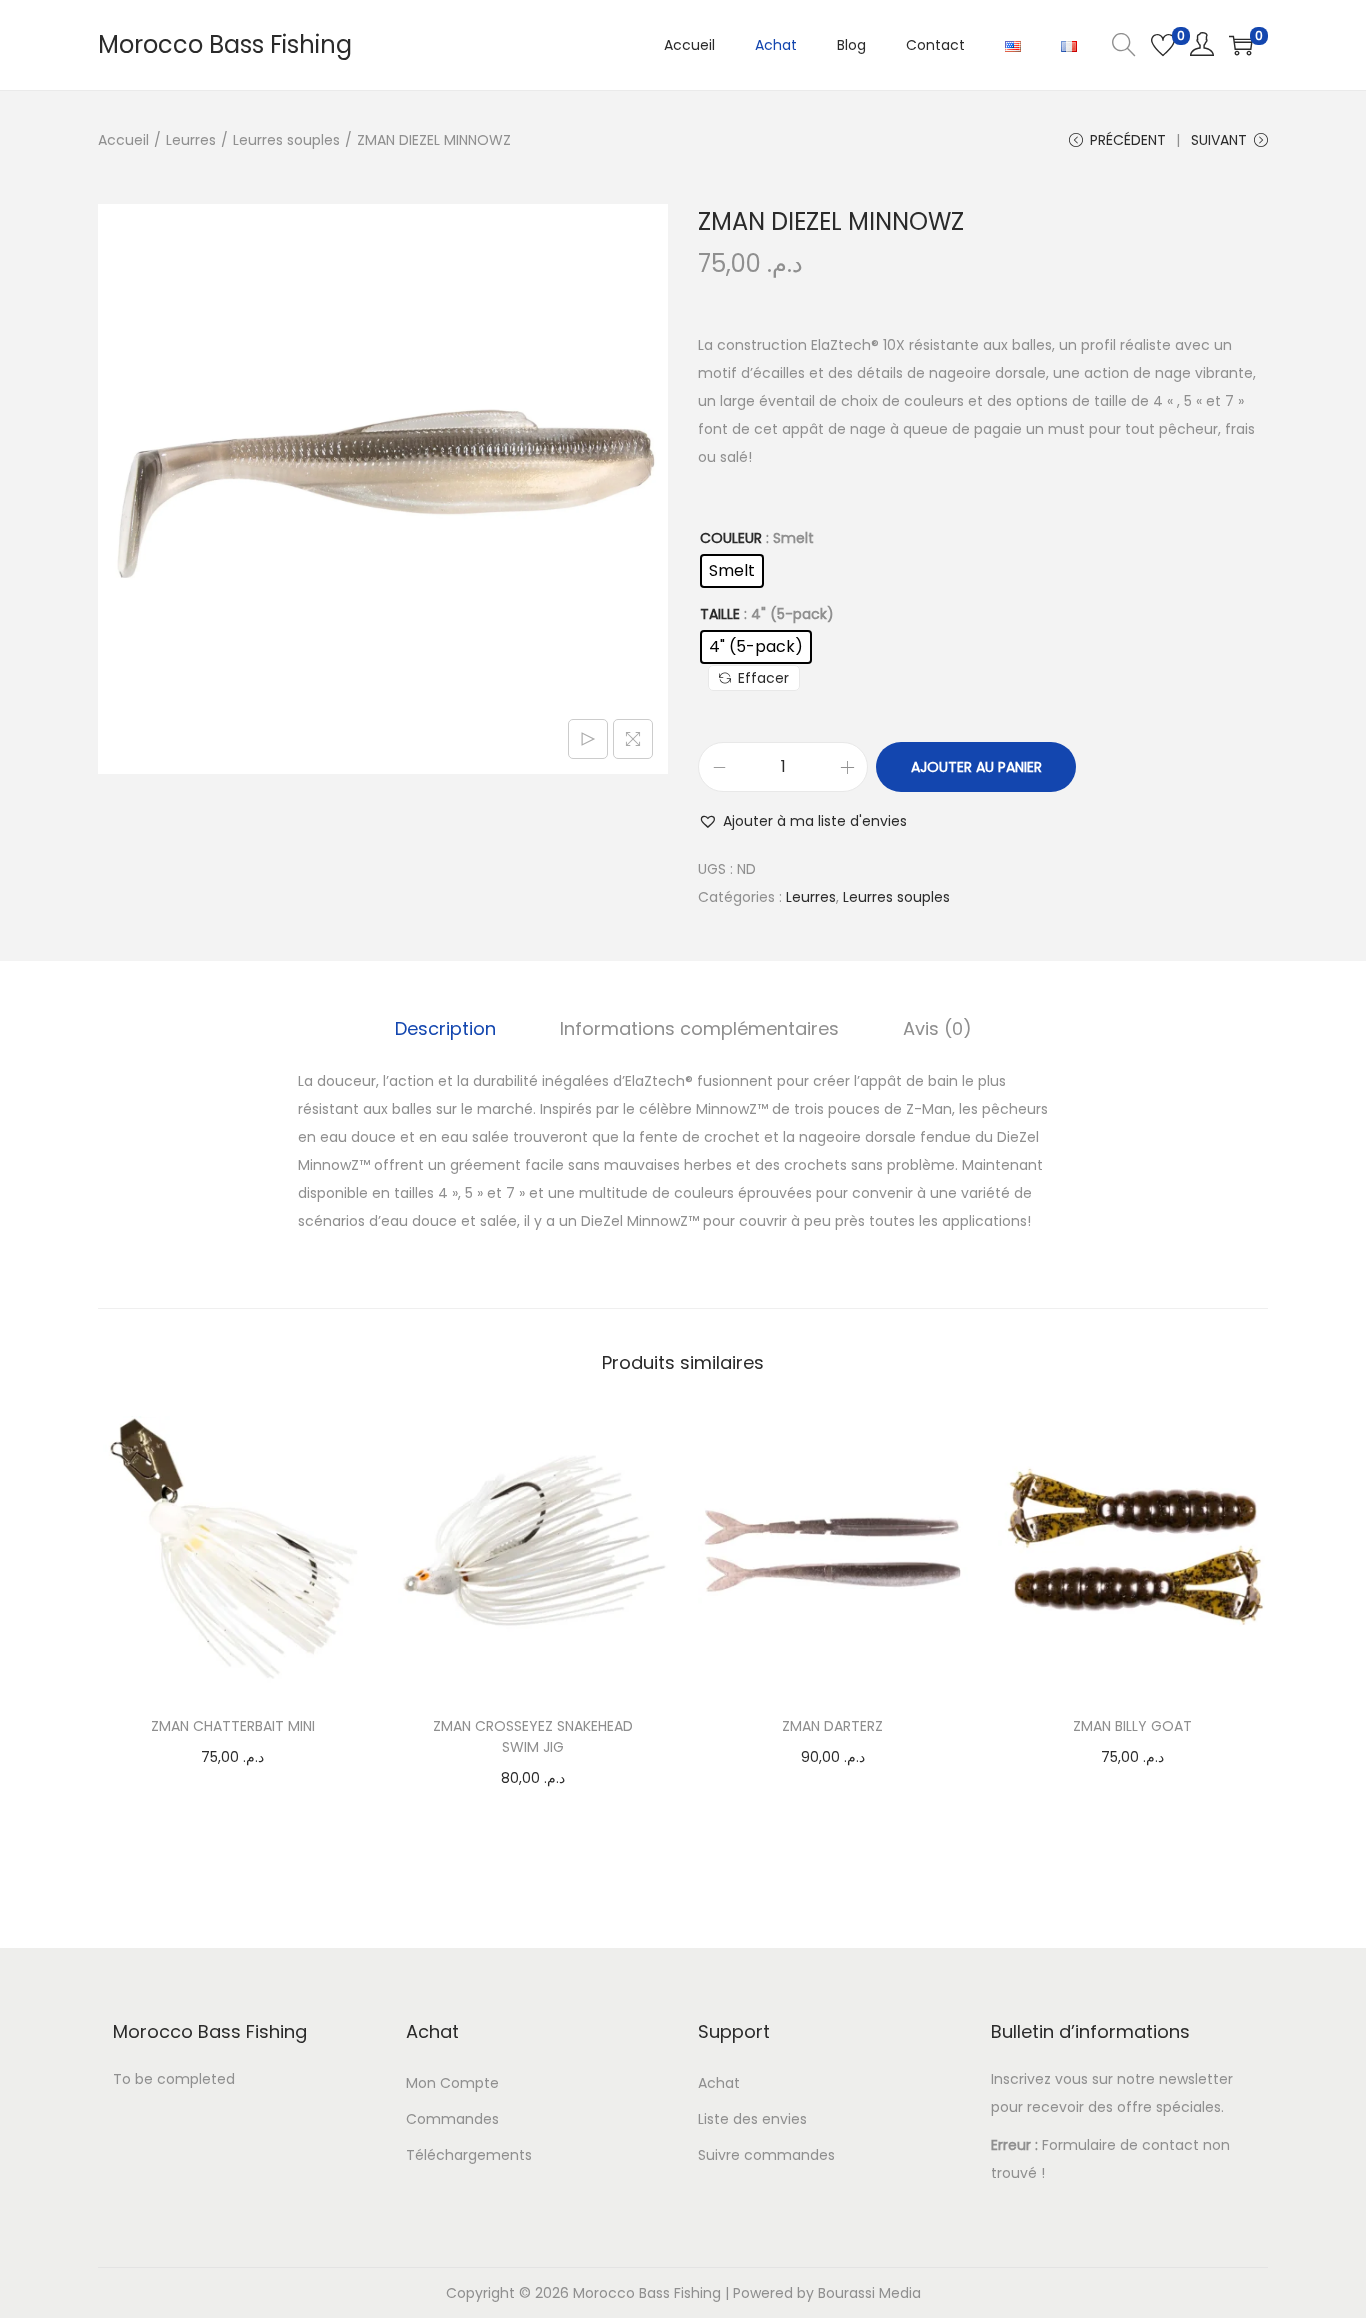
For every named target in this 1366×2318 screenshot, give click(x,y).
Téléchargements (469, 2155)
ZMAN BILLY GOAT (1132, 1726)
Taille (720, 614)
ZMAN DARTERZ (832, 1726)
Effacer (763, 678)
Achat (719, 2083)
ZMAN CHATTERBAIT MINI (233, 1726)
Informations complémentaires (699, 1028)
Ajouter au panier (976, 767)
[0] (1163, 45)
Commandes (452, 2119)
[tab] (445, 1029)
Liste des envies (752, 2119)
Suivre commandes (766, 2155)
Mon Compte (452, 2083)
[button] (802, 821)
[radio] (732, 571)
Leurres (191, 140)
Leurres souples (286, 140)
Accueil (123, 140)
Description (445, 1028)
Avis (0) (937, 1028)
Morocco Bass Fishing (225, 44)
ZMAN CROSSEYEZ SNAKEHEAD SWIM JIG (533, 1736)
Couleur (731, 538)
